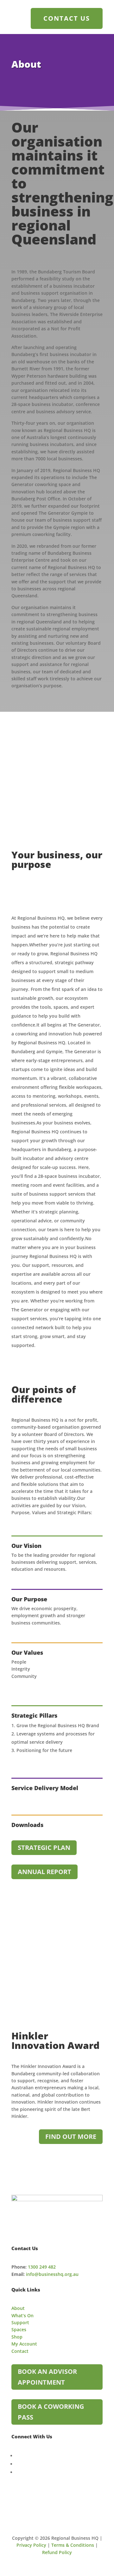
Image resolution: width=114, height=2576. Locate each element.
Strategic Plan (44, 1848)
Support (20, 2322)
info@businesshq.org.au (52, 2274)
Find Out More (71, 2136)
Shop (17, 2337)
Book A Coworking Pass (51, 2412)
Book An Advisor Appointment (47, 2377)
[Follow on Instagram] (17, 2472)
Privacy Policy (31, 2545)
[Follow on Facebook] (17, 2456)
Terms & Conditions (73, 2545)
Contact (20, 2351)
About (18, 2308)
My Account (24, 2344)
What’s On (22, 2315)
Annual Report (44, 1872)
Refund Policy (57, 2552)
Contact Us (67, 18)
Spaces (19, 2329)
